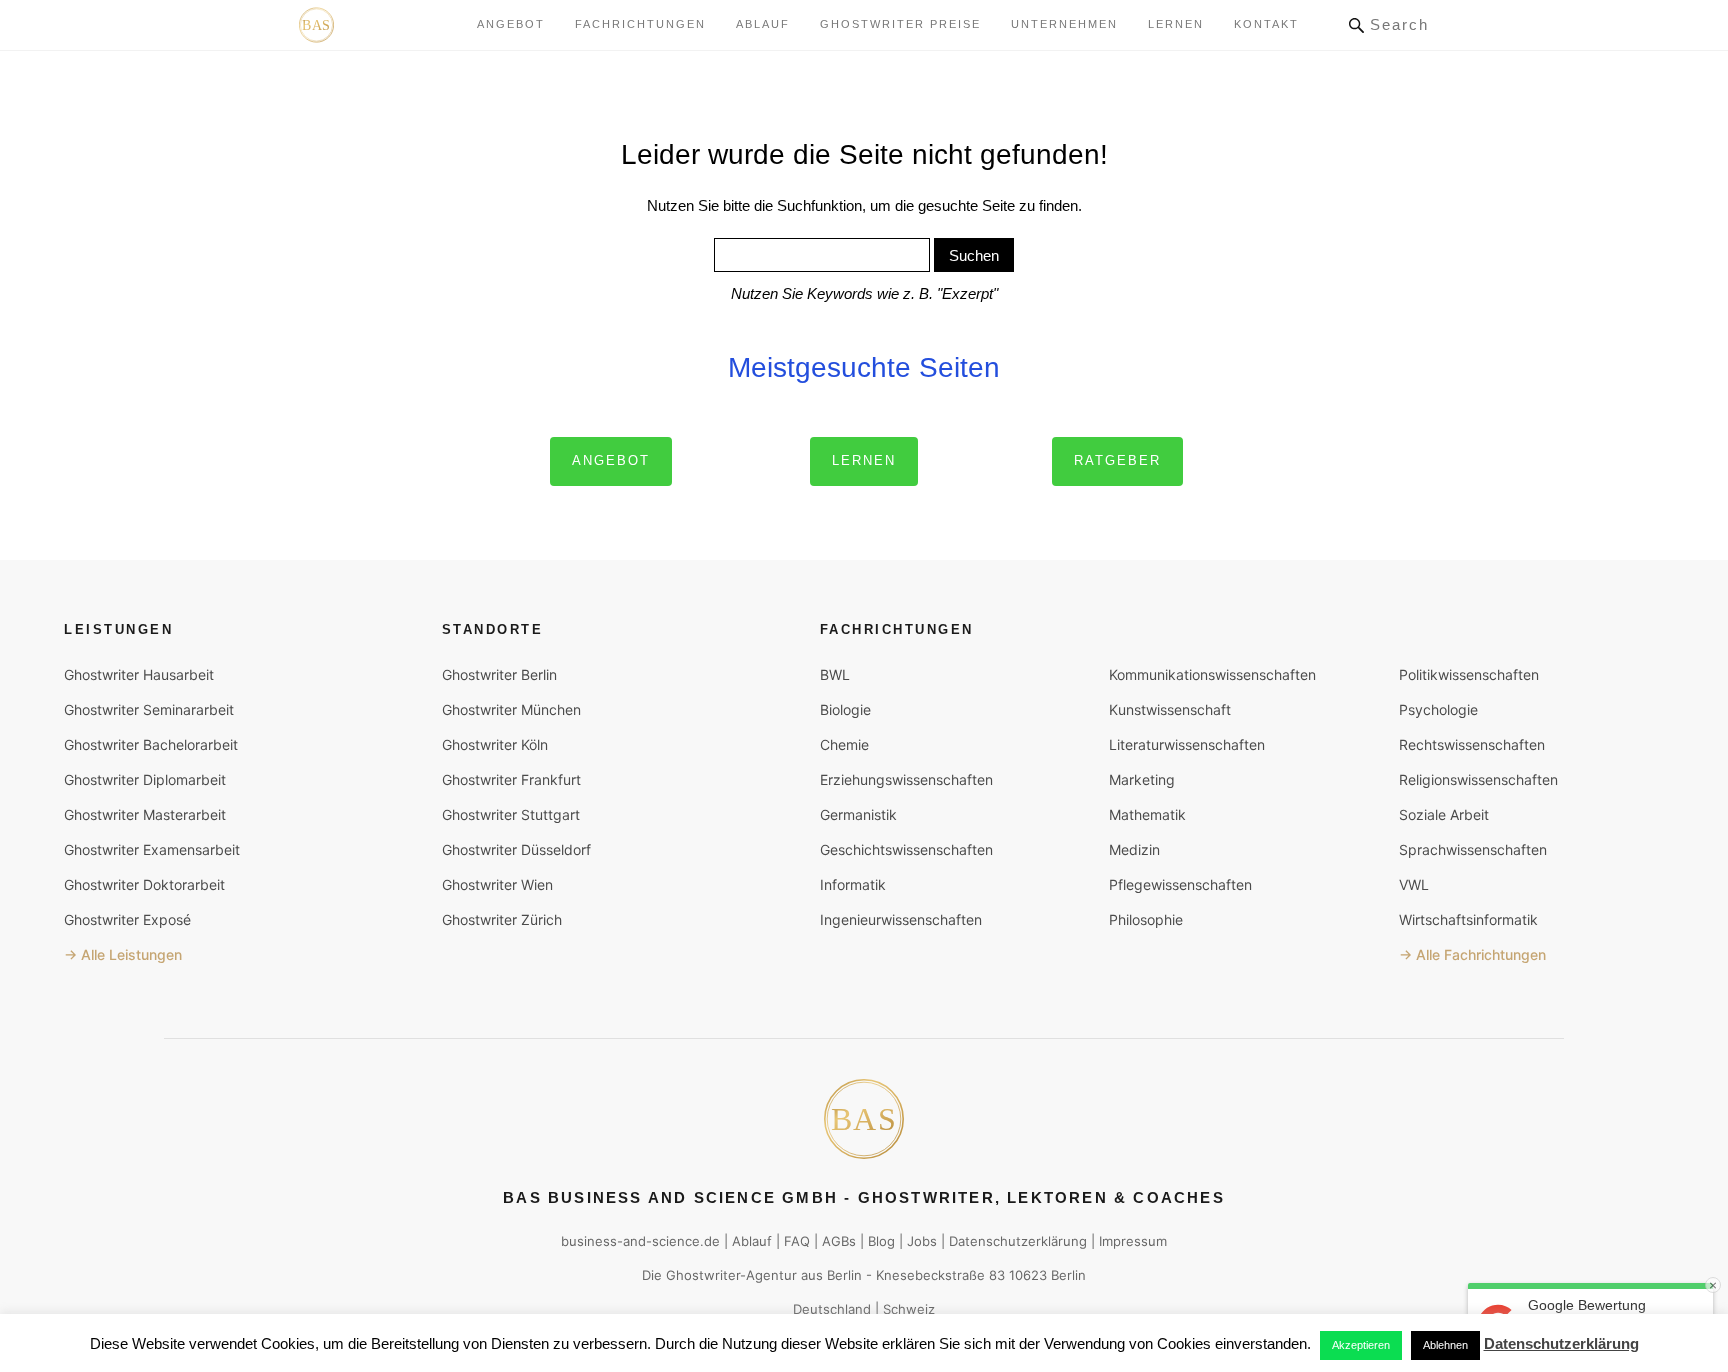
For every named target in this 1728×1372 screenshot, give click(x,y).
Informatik (853, 884)
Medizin (1134, 849)
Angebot (511, 24)
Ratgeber (1117, 460)
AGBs (839, 1241)
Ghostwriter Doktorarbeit (144, 884)
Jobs (922, 1241)
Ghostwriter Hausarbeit (139, 674)
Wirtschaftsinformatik (1468, 919)
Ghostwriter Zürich (502, 919)
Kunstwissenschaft (1170, 709)
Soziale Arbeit (1444, 814)
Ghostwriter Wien (497, 884)
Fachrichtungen (640, 24)
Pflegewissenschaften (1180, 884)
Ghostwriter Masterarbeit (145, 814)
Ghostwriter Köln (495, 744)
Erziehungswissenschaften (906, 779)
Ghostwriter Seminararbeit (149, 709)
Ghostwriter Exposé (127, 919)
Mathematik (1147, 814)
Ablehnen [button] (1445, 1345)
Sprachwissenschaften (1473, 849)
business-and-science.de (640, 1241)
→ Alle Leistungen (123, 954)
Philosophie (1146, 919)
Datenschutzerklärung (1018, 1241)
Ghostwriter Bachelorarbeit (151, 744)
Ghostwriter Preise (900, 24)
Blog (881, 1241)
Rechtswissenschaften (1472, 744)
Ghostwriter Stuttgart (511, 814)
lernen (1176, 24)
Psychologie (1438, 709)
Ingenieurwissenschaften (901, 919)
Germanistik (858, 814)
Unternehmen (1064, 24)
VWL (1414, 884)
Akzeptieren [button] (1361, 1345)
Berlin (844, 1275)
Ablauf (763, 24)
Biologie (845, 709)
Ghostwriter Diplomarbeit (145, 779)
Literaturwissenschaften (1187, 744)
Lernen (864, 460)
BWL (835, 674)
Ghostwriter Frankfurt (511, 779)
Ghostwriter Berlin (499, 674)
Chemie (844, 744)
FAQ (797, 1241)
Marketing (1142, 779)
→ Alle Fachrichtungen (1472, 954)
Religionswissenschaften (1478, 779)
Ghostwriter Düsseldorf (516, 849)
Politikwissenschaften (1469, 674)
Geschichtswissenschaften (906, 849)
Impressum (1133, 1241)
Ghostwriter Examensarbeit (152, 849)
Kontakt (1266, 24)
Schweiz (909, 1309)
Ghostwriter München (511, 709)
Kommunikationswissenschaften (1212, 674)
